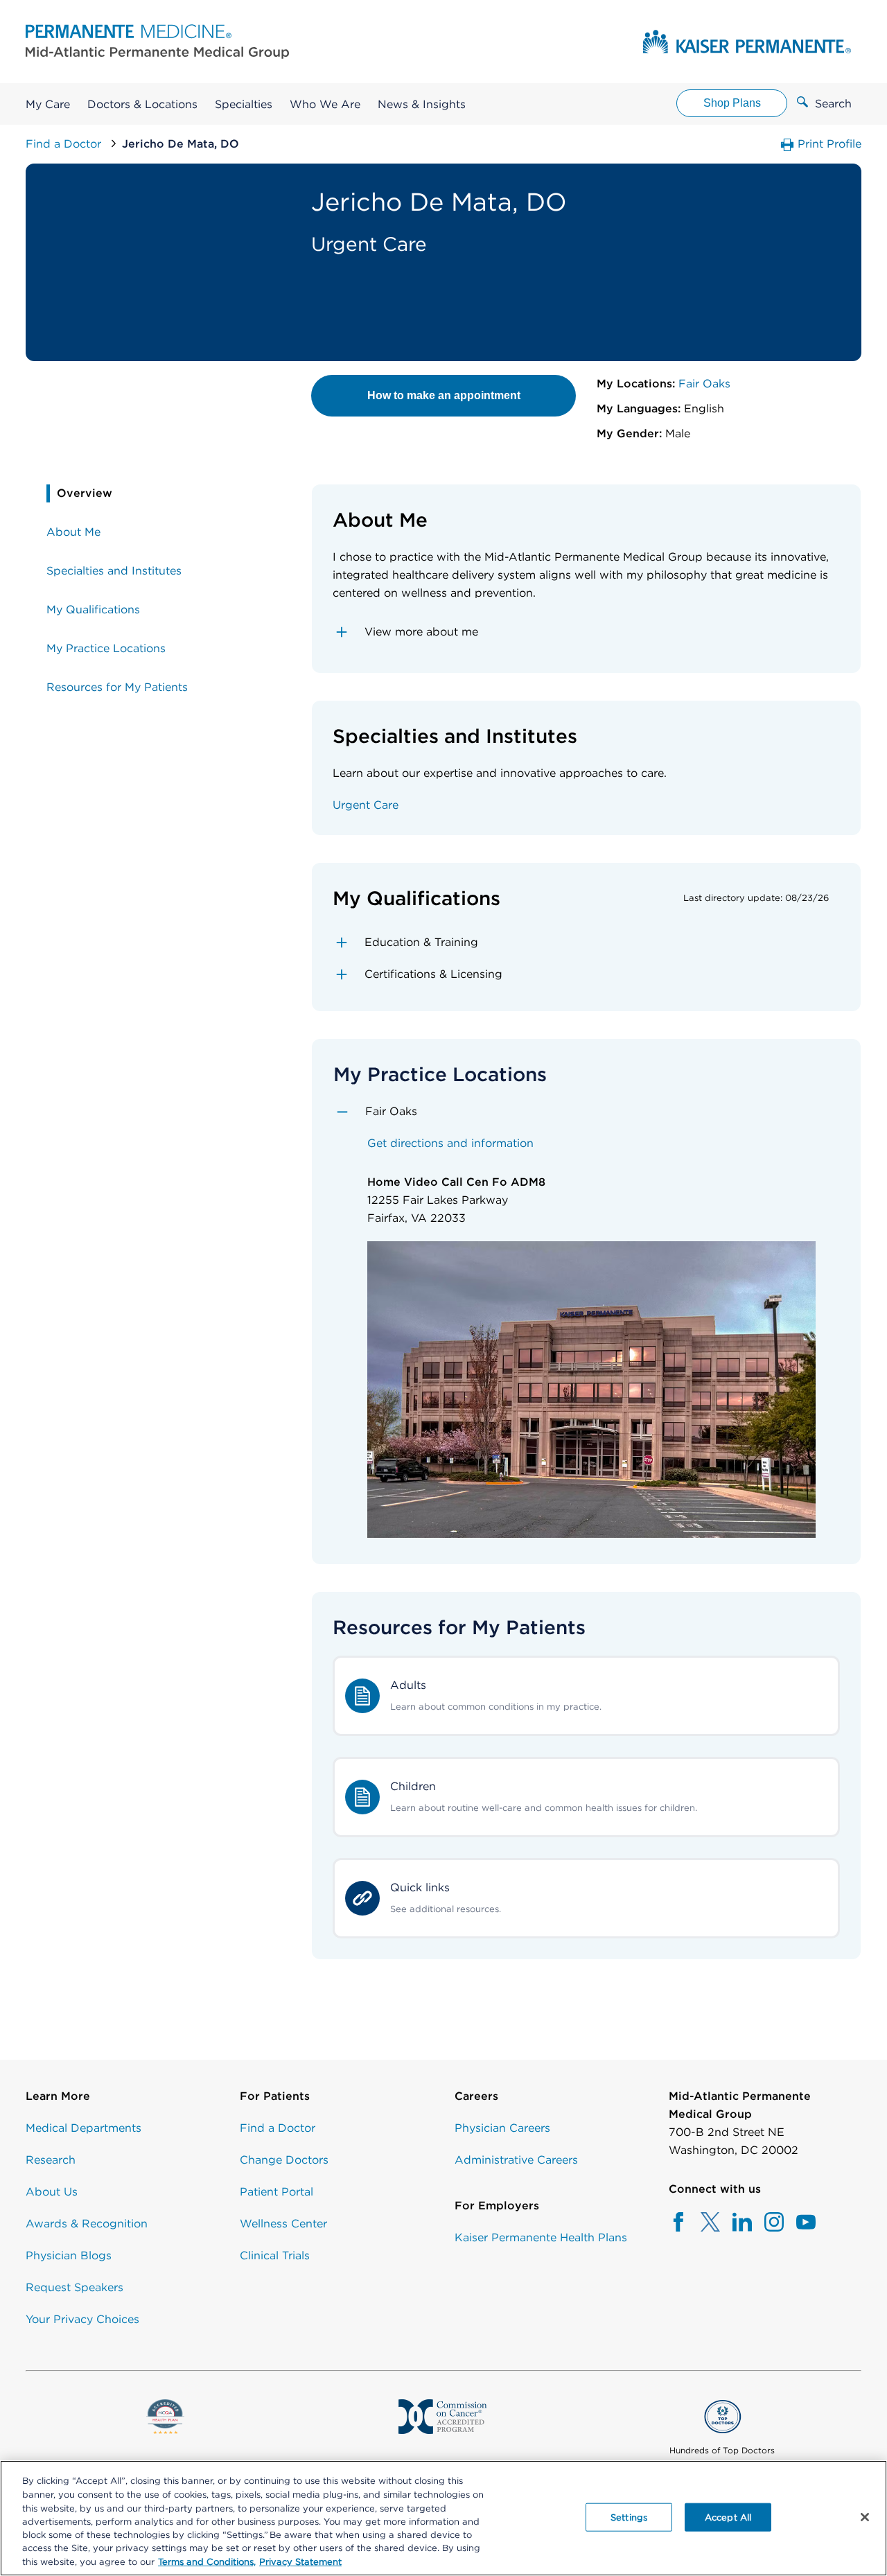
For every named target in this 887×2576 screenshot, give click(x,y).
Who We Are (325, 104)
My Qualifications (93, 610)
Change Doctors (284, 2160)
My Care (48, 104)
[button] (587, 632)
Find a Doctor (65, 144)
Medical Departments (84, 2128)
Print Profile (828, 144)
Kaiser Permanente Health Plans (541, 2237)
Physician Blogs (69, 2255)
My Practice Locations (106, 648)
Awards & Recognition (87, 2224)
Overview (85, 493)
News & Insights (422, 104)
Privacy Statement (300, 2562)
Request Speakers (74, 2287)
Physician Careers (502, 2128)
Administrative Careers (516, 2160)
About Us (52, 2192)
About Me (73, 532)
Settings (629, 2517)
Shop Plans (732, 103)
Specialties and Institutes (114, 571)
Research (51, 2160)
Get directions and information (450, 1143)
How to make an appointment (444, 395)
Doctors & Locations (142, 104)
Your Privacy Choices (82, 2319)
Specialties (244, 104)
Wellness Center (283, 2224)
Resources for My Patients (117, 687)
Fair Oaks (703, 384)
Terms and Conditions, (207, 2562)
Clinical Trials (275, 2255)
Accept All (728, 2517)
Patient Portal (276, 2192)
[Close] (865, 2517)
